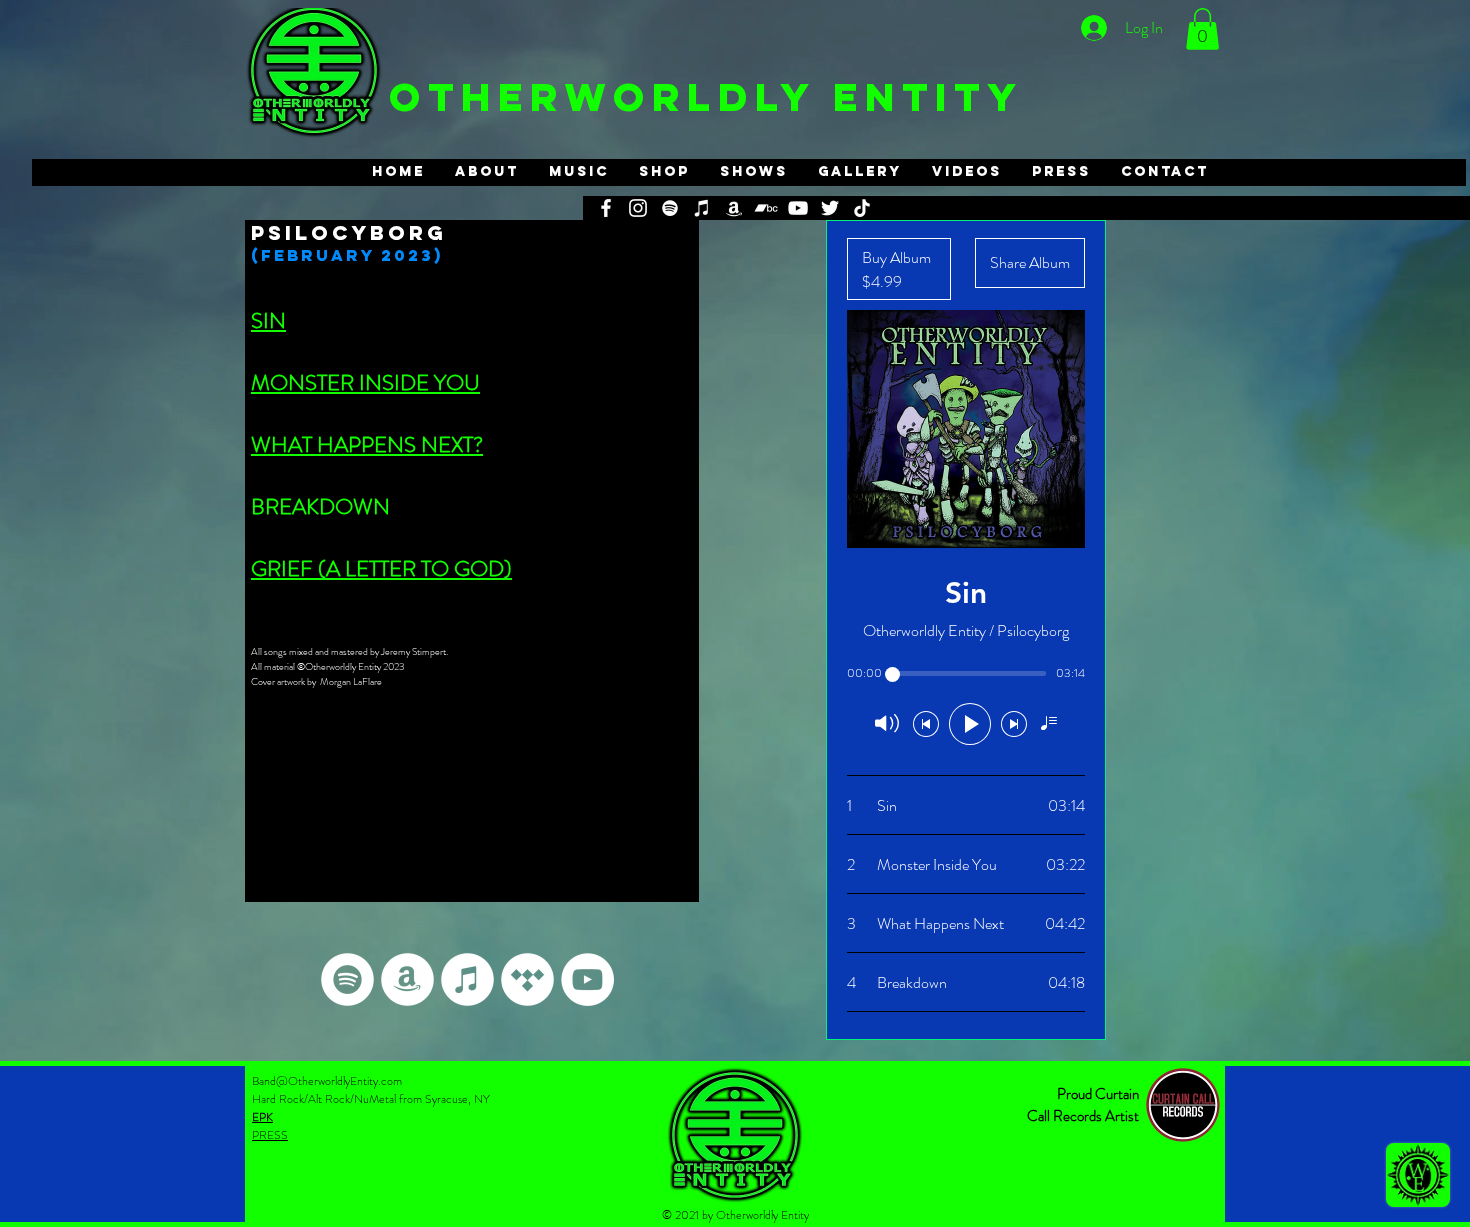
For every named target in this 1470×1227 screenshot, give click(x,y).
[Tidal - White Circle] (527, 979)
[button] (1202, 29)
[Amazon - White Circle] (407, 979)
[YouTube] (798, 208)
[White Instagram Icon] (638, 208)
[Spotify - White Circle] (347, 979)
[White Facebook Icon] (606, 208)
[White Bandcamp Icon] (766, 208)
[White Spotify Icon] (670, 208)
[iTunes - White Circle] (467, 979)
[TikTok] (862, 208)
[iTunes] (702, 208)
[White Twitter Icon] (830, 208)
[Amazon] (734, 208)
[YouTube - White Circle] (587, 979)
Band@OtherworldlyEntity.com (327, 1081)
